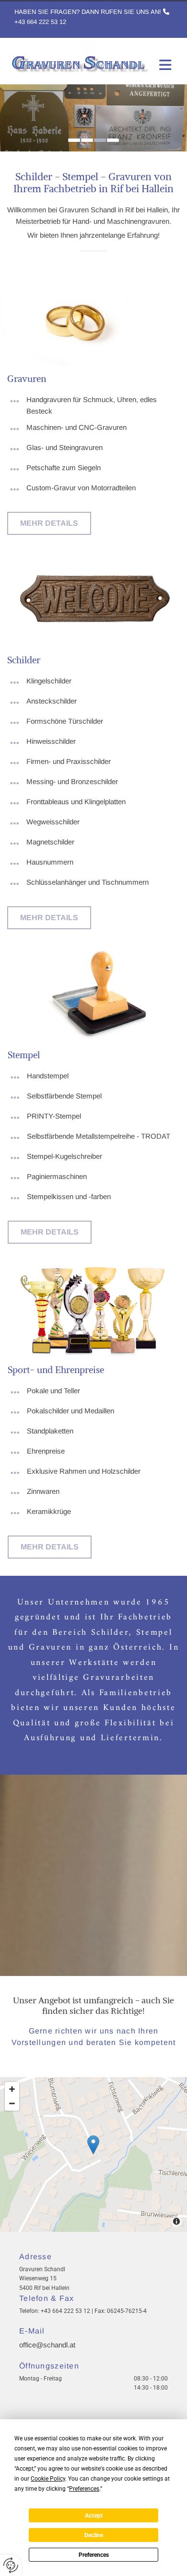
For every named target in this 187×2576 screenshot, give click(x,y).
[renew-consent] (11, 2565)
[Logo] (79, 58)
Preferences (94, 2555)
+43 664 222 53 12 (40, 22)
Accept (94, 2516)
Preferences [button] (84, 2489)
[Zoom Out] (12, 2103)
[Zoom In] (12, 2089)
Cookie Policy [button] (48, 2479)
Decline (94, 2535)
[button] (49, 523)
